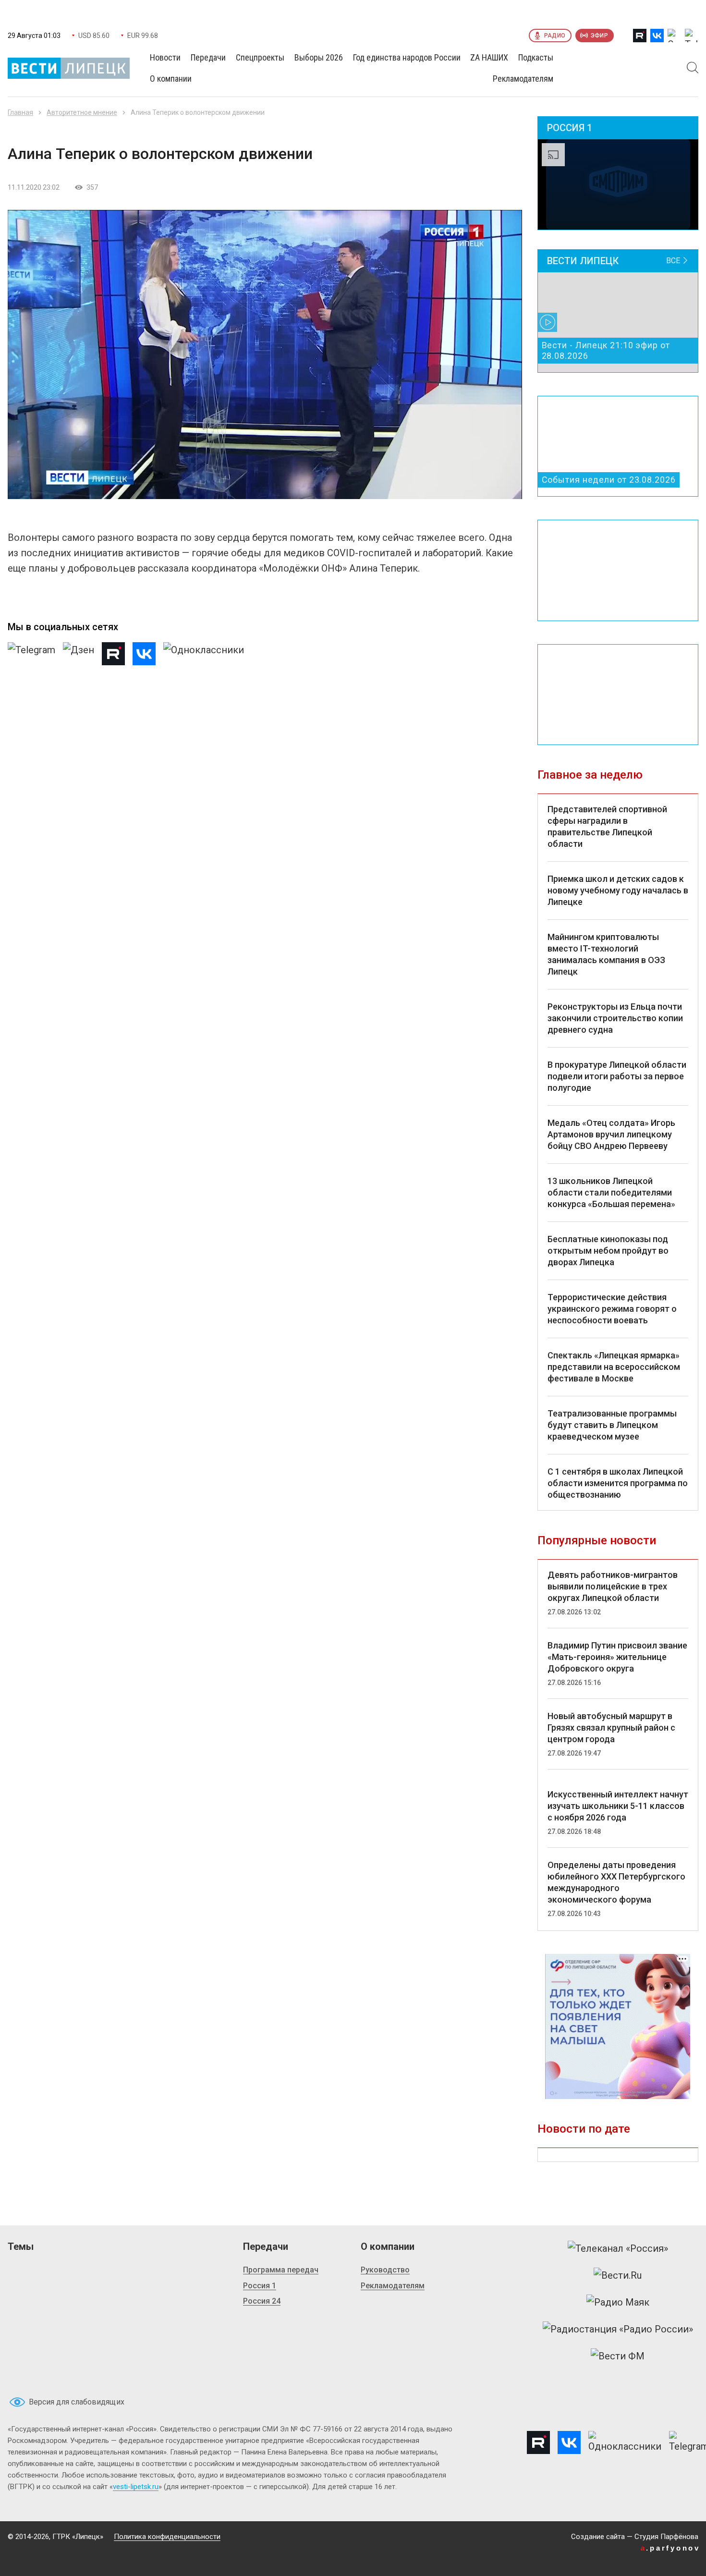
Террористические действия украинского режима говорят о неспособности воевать (612, 1309)
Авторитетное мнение (82, 112)
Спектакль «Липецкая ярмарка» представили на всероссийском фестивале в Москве (614, 1367)
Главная (20, 112)
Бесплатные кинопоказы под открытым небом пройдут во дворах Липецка (608, 1251)
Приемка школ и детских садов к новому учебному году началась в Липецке (618, 890)
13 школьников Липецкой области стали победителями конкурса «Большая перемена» (611, 1192)
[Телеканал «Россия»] (618, 2248)
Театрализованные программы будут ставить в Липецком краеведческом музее (612, 1425)
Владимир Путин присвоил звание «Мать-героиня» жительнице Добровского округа (617, 1657)
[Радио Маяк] (618, 2302)
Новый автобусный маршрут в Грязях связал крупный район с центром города (611, 1728)
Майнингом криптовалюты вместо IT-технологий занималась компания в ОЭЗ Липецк (606, 954)
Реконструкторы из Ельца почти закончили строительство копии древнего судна (615, 1018)
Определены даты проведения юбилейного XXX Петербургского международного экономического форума (616, 1882)
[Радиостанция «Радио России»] (618, 2329)
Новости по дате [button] (584, 2129)
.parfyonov (670, 2548)
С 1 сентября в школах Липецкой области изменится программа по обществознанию (618, 1483)
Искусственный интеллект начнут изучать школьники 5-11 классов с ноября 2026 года (618, 1806)
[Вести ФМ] (618, 2356)
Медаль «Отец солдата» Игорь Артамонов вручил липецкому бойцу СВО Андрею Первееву (611, 1134)
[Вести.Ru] (618, 2275)
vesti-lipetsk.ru (136, 2487)
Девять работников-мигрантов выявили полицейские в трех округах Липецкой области (613, 1586)
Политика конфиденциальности (167, 2537)
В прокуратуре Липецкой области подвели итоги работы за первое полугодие (617, 1076)
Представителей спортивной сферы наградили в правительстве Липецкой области (607, 826)
